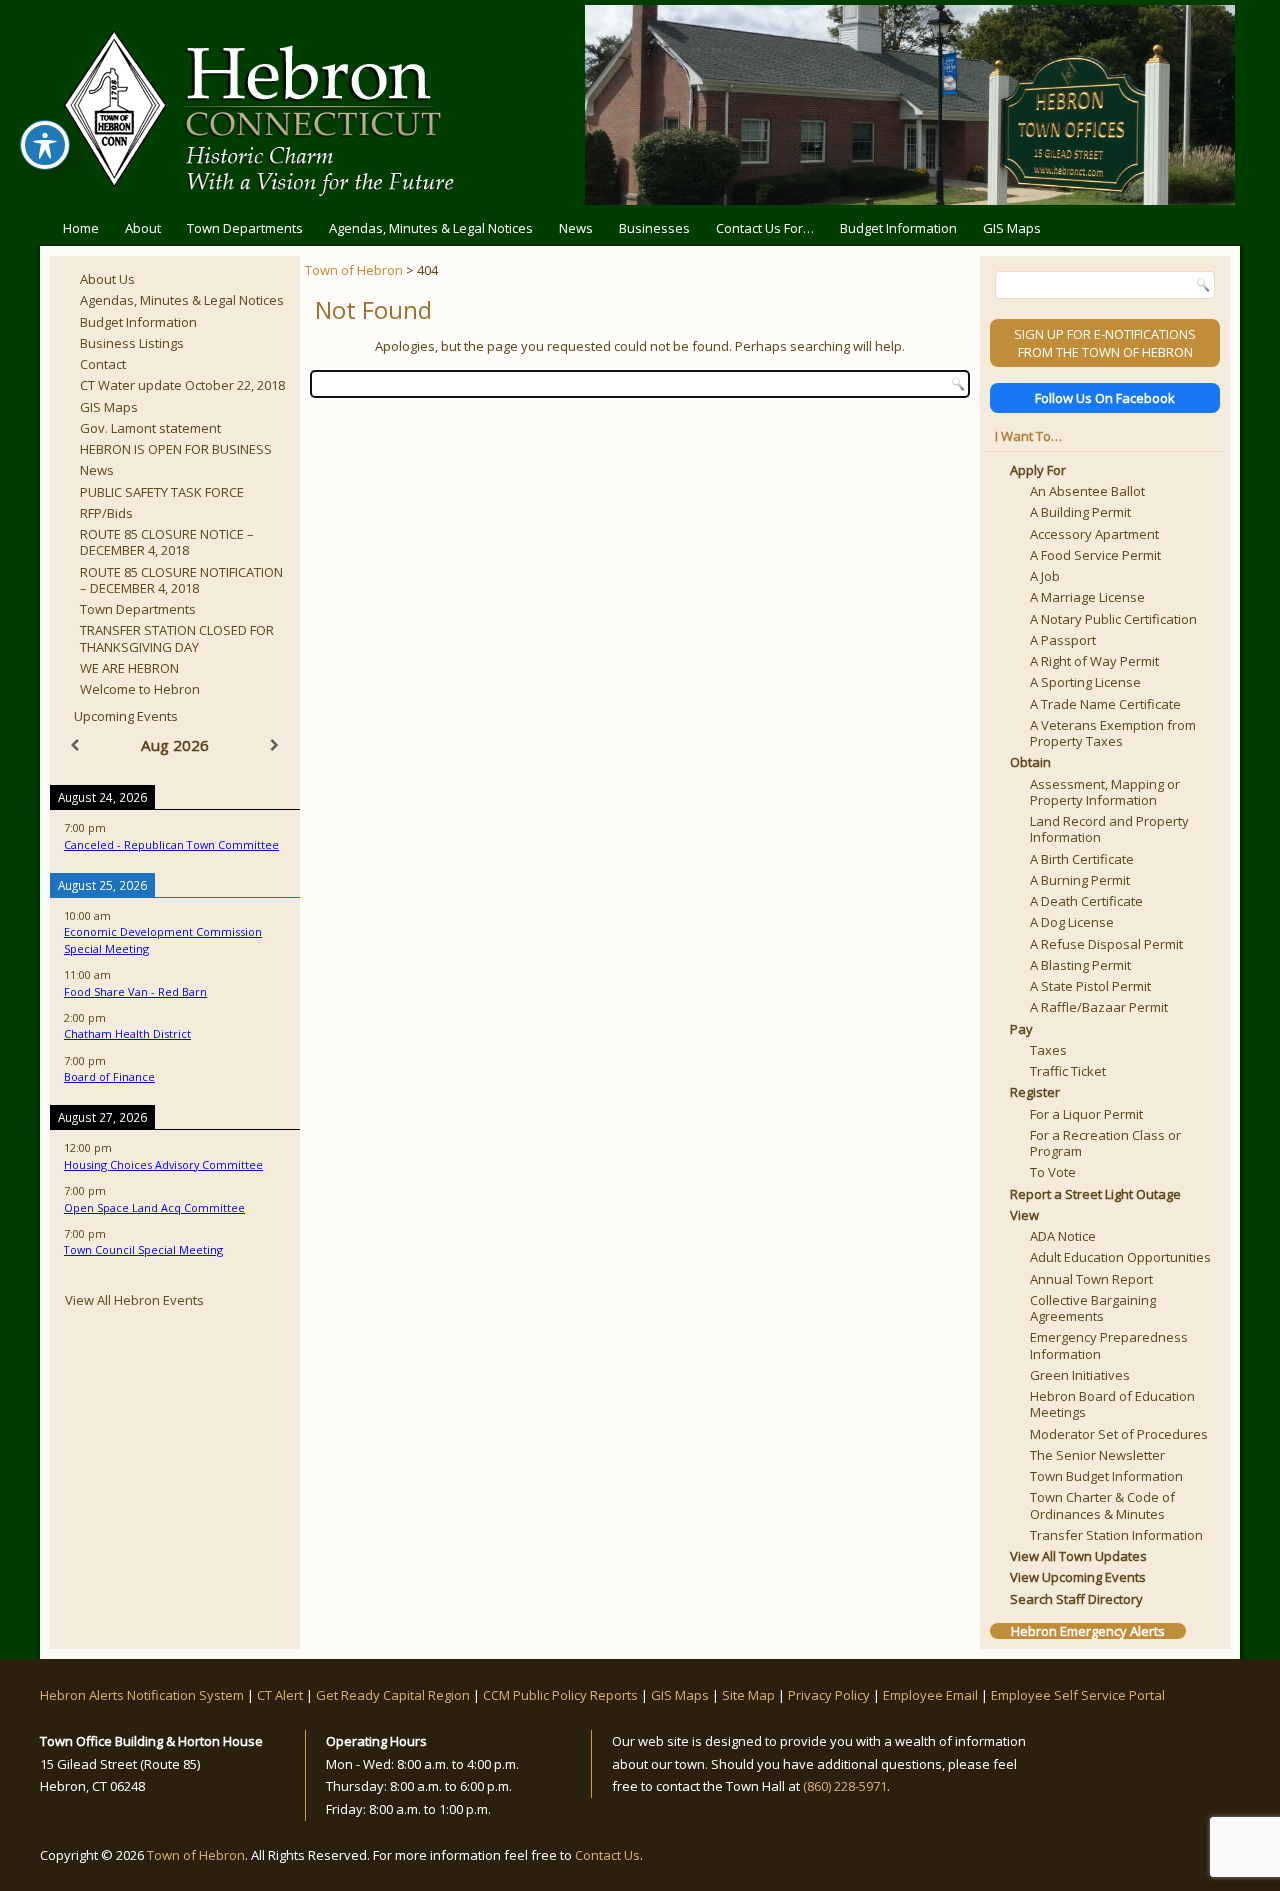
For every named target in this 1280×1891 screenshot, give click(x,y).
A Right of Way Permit (1094, 661)
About (143, 228)
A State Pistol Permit (1090, 986)
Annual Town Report (1091, 1279)
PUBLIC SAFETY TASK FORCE (162, 492)
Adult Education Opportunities (1120, 1257)
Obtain (1030, 762)
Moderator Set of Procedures (1119, 1434)
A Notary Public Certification (1113, 619)
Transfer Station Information (1116, 1535)
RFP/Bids (106, 513)
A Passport (1063, 640)
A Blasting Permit (1080, 965)
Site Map (748, 1695)
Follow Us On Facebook (1105, 398)
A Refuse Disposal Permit (1106, 944)
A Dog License (1072, 922)
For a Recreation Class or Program (1105, 1143)
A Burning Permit (1080, 880)
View (1024, 1215)
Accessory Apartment (1094, 534)
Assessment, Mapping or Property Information (1105, 792)
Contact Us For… (765, 228)
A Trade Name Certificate (1105, 704)
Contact (103, 364)
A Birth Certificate (1082, 859)
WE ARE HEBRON (129, 668)
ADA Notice (1063, 1236)
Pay (1021, 1029)
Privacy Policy (829, 1695)
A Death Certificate (1086, 901)
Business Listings (132, 343)
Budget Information (898, 228)
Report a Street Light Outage (1095, 1194)
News (576, 228)
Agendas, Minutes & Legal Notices (431, 228)
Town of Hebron (354, 270)
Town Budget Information (1106, 1476)
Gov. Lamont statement (150, 428)
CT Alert (280, 1695)
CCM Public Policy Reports (560, 1695)
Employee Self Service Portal (1078, 1695)
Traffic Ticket (1068, 1071)
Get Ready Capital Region (393, 1695)
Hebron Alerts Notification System (142, 1695)
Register (1035, 1092)
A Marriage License (1087, 597)
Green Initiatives (1080, 1375)
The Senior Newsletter (1097, 1455)
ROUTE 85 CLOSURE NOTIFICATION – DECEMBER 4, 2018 (181, 580)
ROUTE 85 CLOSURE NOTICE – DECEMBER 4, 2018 (167, 542)
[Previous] (75, 745)
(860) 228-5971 (845, 1786)
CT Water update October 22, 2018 (182, 385)
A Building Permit (1080, 512)
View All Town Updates (1078, 1556)
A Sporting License (1085, 682)
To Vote (1053, 1172)
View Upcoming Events (1078, 1577)
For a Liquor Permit (1086, 1114)
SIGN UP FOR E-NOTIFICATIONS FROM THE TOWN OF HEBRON (1105, 343)
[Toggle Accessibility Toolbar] (45, 145)
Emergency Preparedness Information (1109, 1345)
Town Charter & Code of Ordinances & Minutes (1102, 1505)
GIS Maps (1012, 228)
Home (81, 228)
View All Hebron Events (134, 1300)
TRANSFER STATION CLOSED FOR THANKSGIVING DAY (177, 638)
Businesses (654, 228)
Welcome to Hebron (140, 689)
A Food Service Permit (1095, 555)
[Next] (275, 745)
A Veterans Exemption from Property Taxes (1113, 733)
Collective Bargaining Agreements (1093, 1308)
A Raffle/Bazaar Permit (1099, 1007)
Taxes (1048, 1050)
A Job (1045, 576)
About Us (107, 279)
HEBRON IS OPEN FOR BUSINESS (176, 449)
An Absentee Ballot (1087, 491)
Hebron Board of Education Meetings (1112, 1404)
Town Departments (245, 228)
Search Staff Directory (1076, 1599)
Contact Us (607, 1855)
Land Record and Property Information (1109, 829)
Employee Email (930, 1695)
